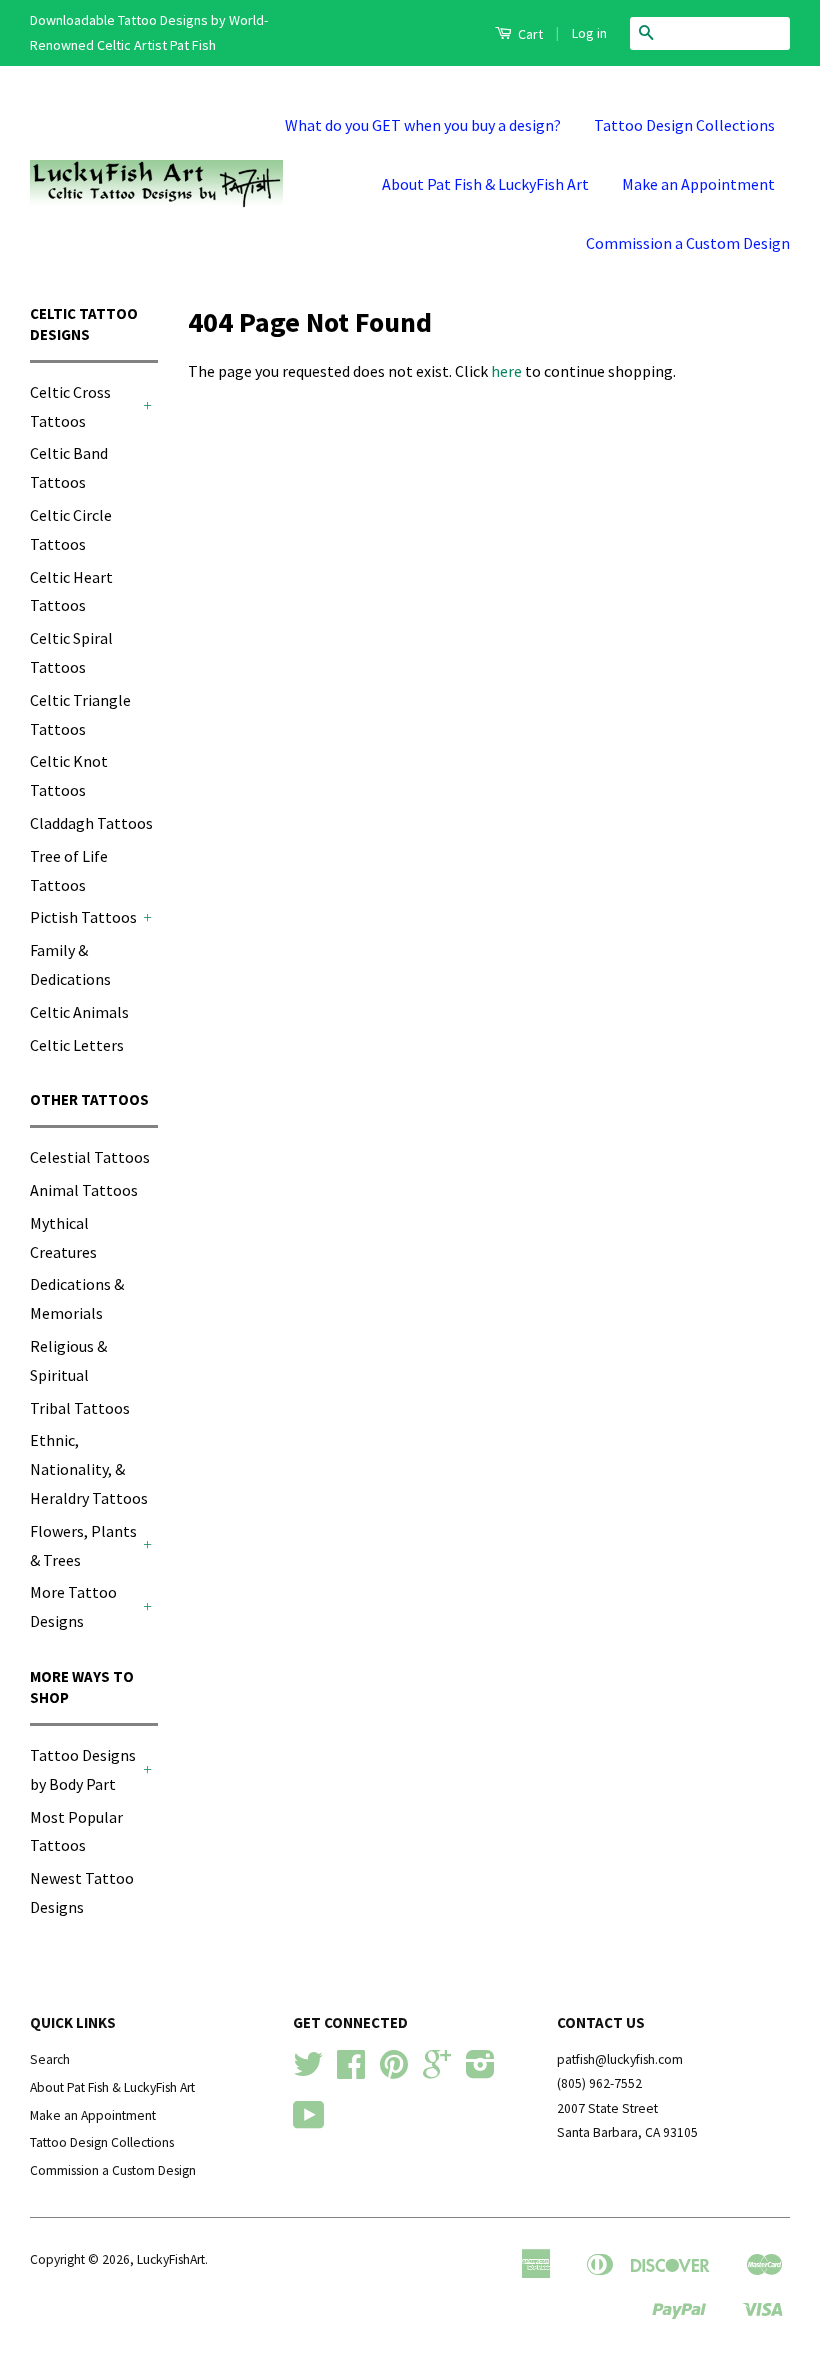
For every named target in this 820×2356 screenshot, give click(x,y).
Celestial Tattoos (90, 1157)
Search (50, 2059)
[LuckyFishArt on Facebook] (351, 2071)
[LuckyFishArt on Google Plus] (437, 2071)
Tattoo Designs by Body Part (83, 1769)
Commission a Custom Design (688, 243)
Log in (589, 33)
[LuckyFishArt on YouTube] (309, 2122)
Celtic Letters (77, 1045)
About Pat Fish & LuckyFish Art (485, 184)
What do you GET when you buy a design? (423, 125)
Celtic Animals (79, 1012)
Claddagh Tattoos (91, 823)
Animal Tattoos (84, 1190)
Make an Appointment (698, 184)
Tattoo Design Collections (684, 125)
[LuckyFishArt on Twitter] (308, 2071)
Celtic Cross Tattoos (70, 406)
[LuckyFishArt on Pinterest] (394, 2071)
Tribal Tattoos (80, 1408)
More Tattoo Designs (73, 1606)
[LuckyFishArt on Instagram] (480, 2071)
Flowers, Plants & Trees (83, 1545)
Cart (529, 34)
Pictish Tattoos (83, 917)
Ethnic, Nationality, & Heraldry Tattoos (89, 1469)
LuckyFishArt (171, 2259)
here (506, 371)
